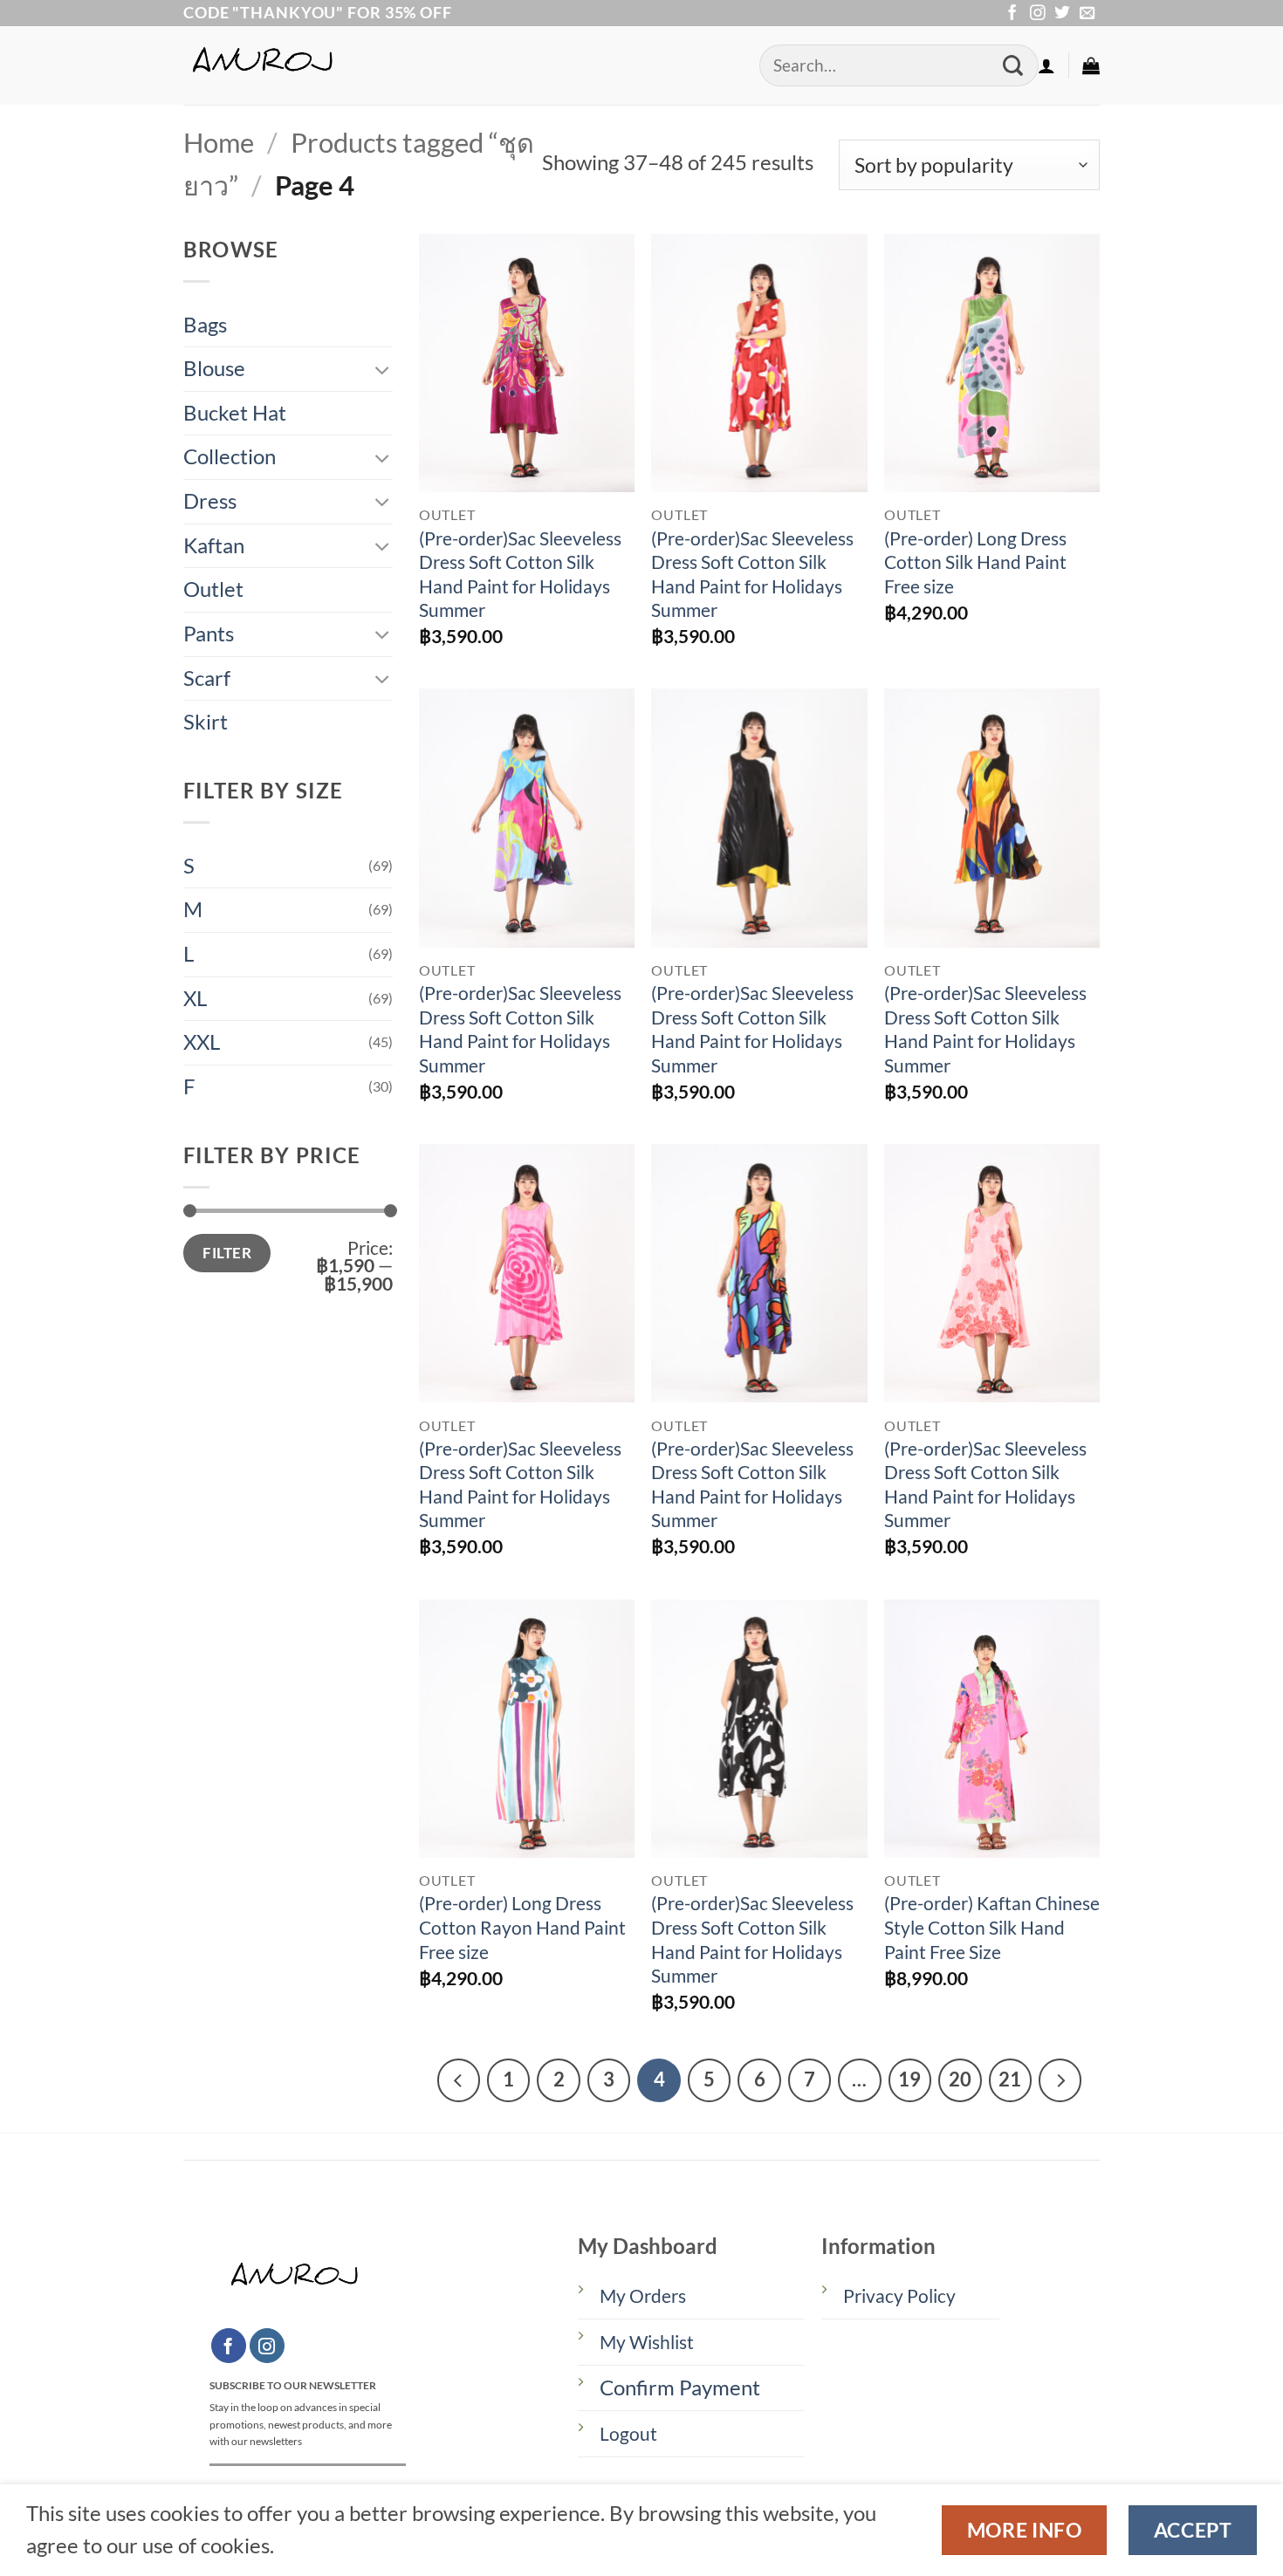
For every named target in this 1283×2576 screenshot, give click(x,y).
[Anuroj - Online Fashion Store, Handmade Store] (458, 65)
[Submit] (1013, 66)
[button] (1046, 65)
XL (195, 998)
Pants (209, 634)
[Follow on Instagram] (1038, 14)
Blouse (214, 368)
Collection (230, 456)
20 (960, 2079)
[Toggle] (382, 370)
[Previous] (459, 2080)
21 (1010, 2079)
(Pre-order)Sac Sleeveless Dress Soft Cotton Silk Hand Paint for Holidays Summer (520, 575)
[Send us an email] (1087, 14)
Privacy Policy (899, 2296)
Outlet (213, 589)
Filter (227, 1253)
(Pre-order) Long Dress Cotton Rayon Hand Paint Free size (522, 1927)
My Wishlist (647, 2342)
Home (219, 143)
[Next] (1060, 2080)
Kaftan (214, 545)
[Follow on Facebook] (1012, 14)
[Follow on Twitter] (1062, 14)
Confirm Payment (680, 2388)
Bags (205, 325)
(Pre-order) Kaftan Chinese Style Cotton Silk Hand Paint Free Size (992, 1927)
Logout (628, 2434)
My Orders (643, 2296)
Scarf (207, 678)
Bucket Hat (235, 413)
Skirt (206, 722)
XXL (202, 1042)
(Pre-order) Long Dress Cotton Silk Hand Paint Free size (975, 562)
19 (909, 2079)
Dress (210, 501)
